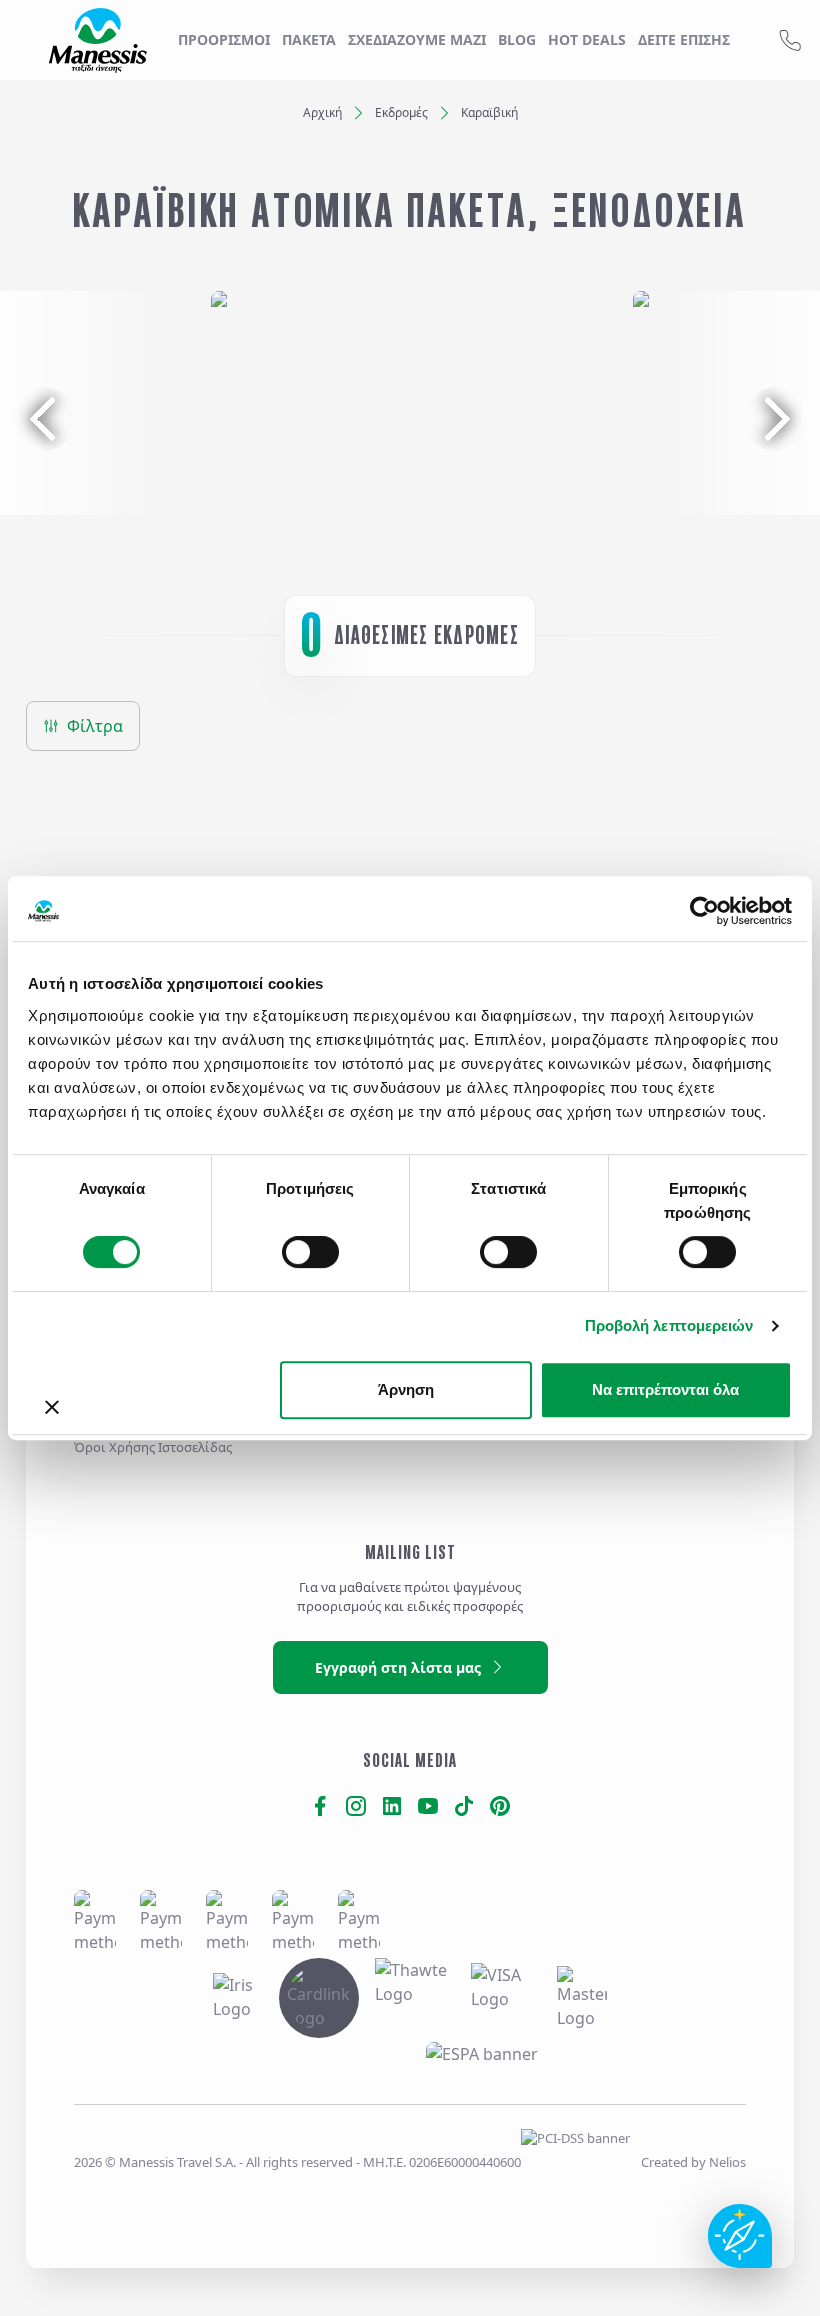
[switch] (310, 1252)
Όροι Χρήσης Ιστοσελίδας (153, 1447)
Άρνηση (406, 1389)
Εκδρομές (401, 112)
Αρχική (322, 112)
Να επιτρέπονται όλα (665, 1389)
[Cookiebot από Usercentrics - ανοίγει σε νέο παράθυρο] (704, 911)
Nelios (727, 2162)
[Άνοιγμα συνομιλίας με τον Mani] (740, 2236)
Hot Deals (587, 39)
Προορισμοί (224, 39)
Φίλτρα (95, 726)
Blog (517, 39)
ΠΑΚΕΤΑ (309, 39)
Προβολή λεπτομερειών (669, 1325)
